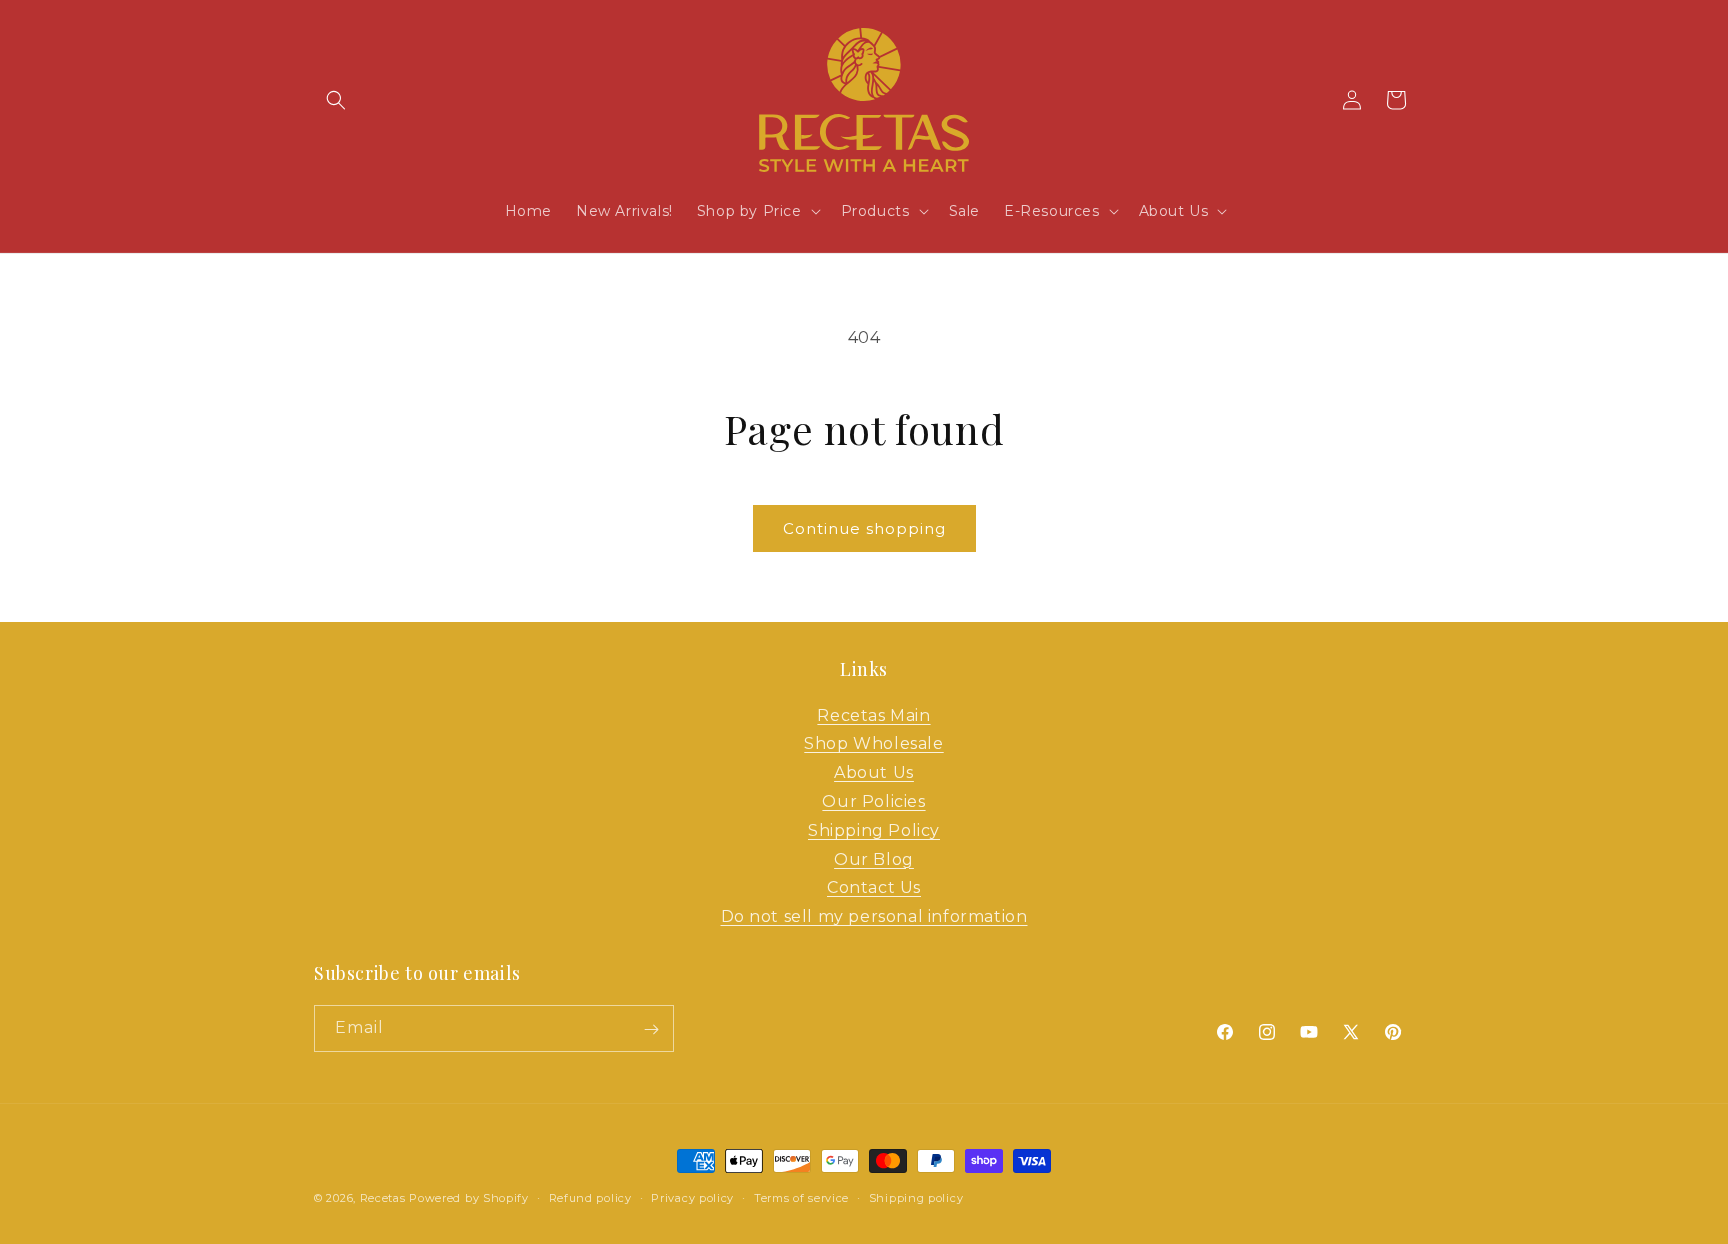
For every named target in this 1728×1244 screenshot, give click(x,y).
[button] (336, 100)
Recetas (383, 1198)
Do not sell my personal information (874, 916)
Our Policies (873, 801)
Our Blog (874, 859)
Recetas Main (873, 715)
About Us (874, 772)
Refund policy (590, 1197)
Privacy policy (692, 1197)
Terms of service (801, 1197)
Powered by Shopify (469, 1198)
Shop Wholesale (873, 744)
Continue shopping (864, 528)
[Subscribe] (651, 1029)
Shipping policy (916, 1197)
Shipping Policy (874, 830)
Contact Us (874, 888)
